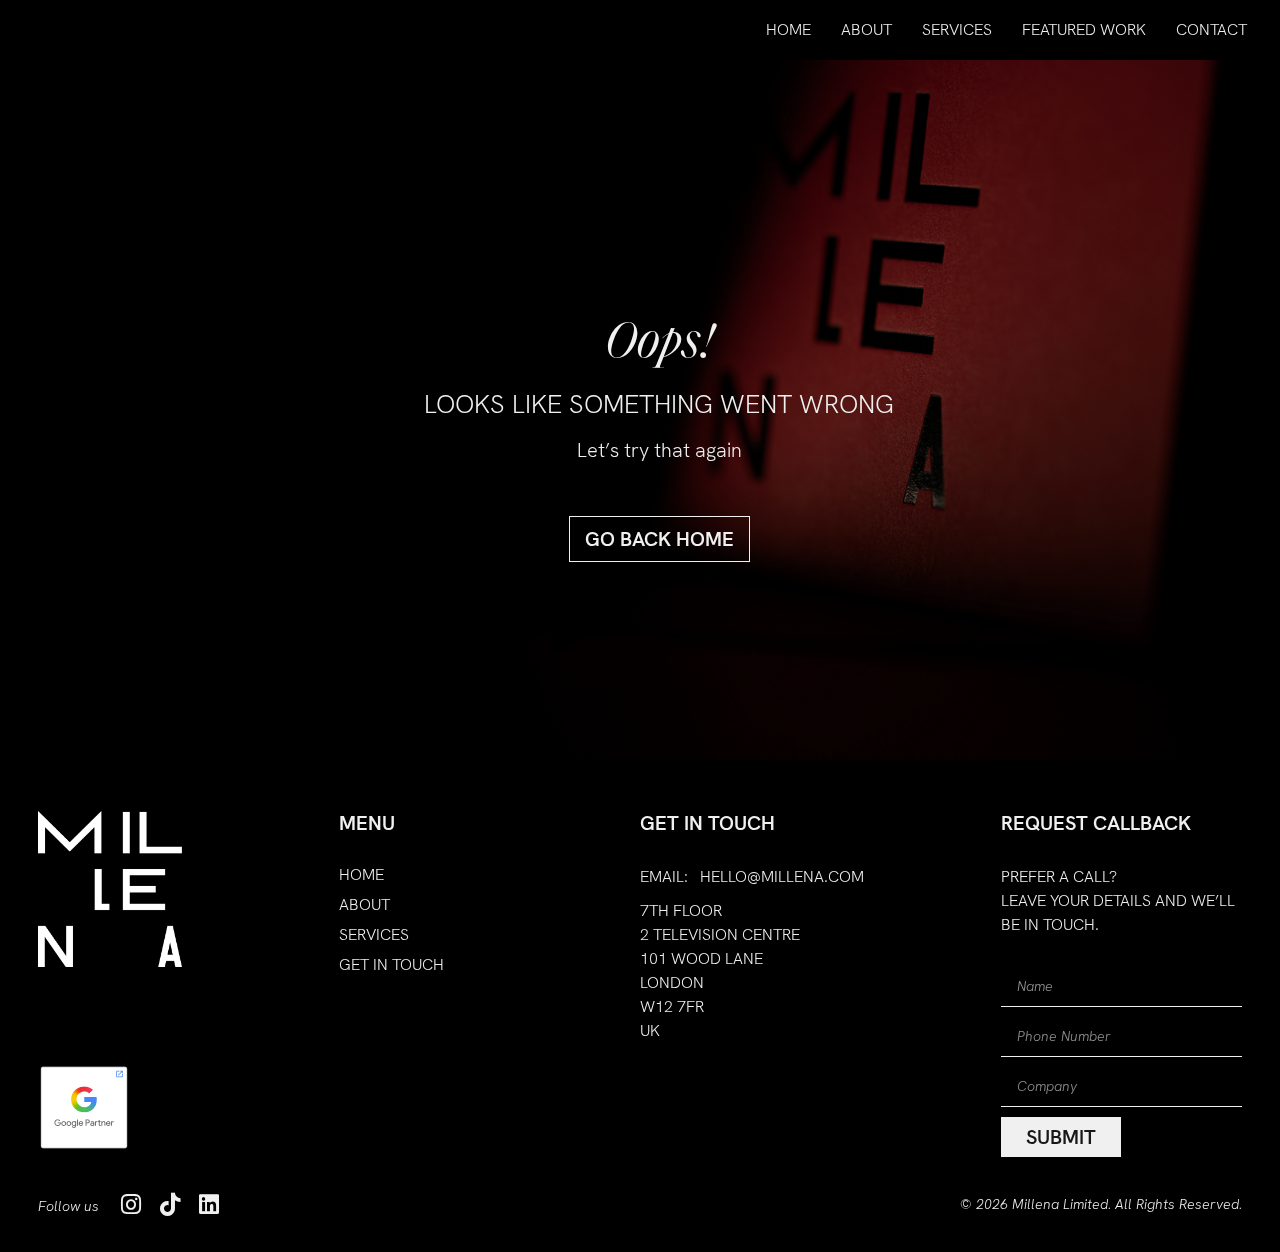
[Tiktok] (169, 1204)
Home (788, 29)
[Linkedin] (208, 1204)
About (866, 29)
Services (957, 29)
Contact (1211, 29)
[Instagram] (130, 1204)
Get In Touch (391, 965)
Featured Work (1084, 29)
